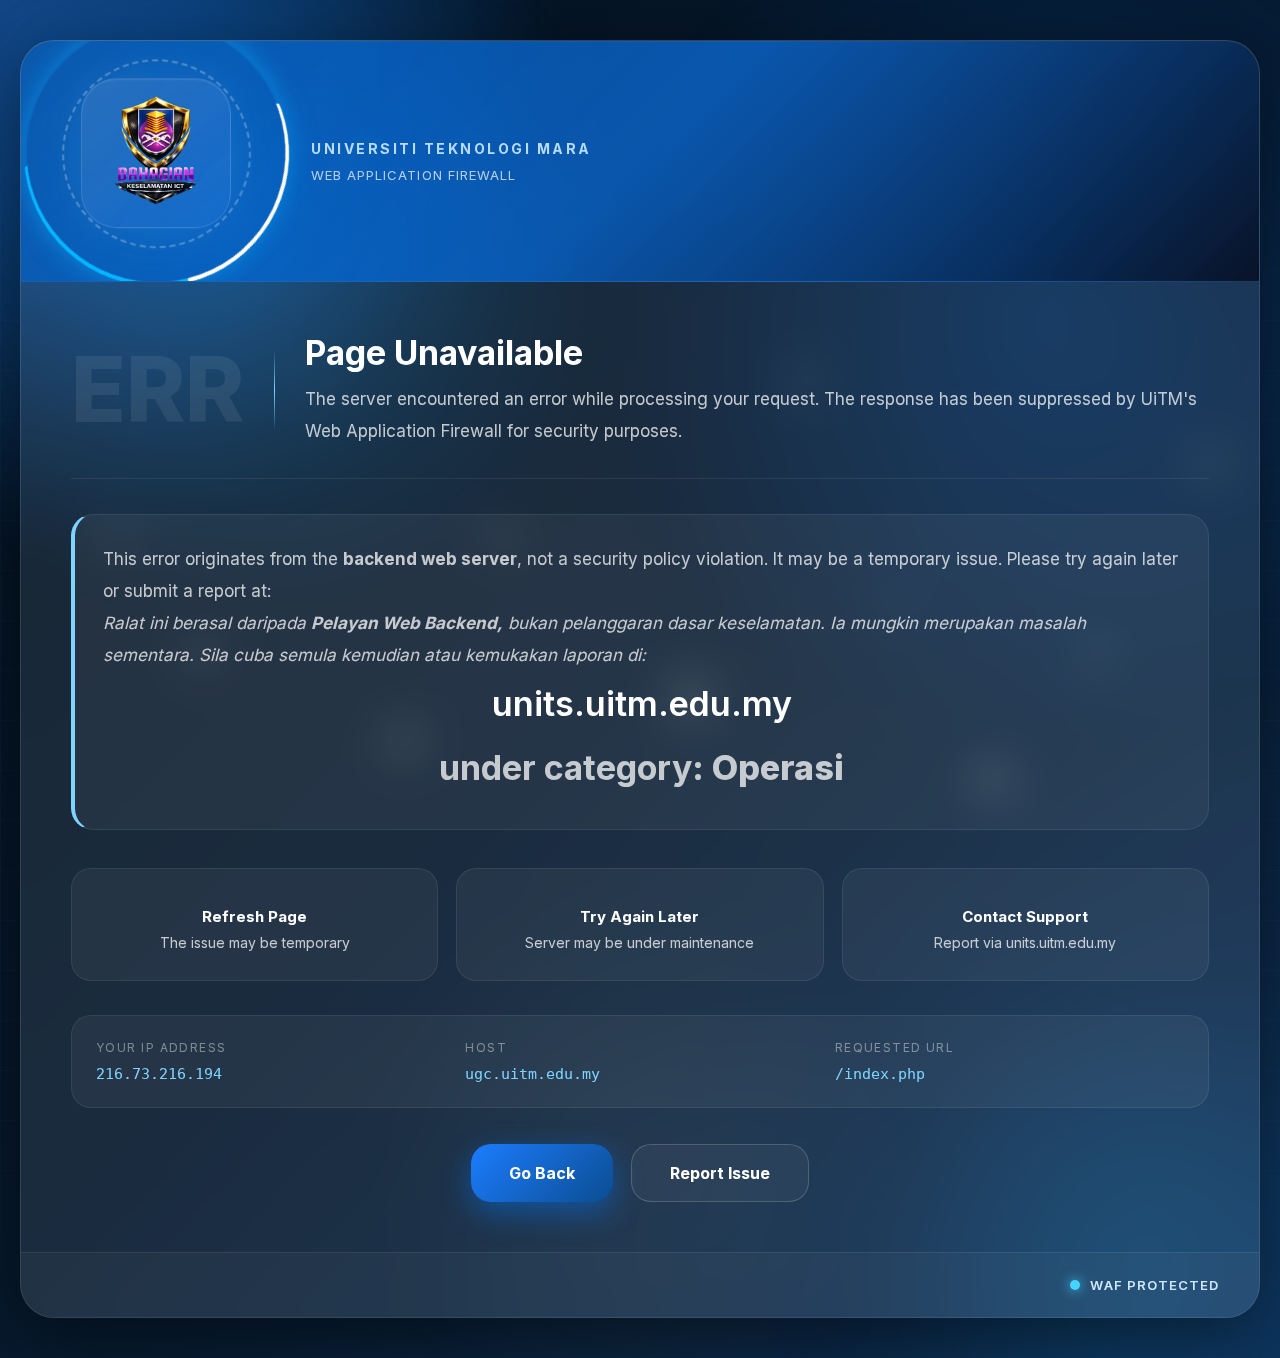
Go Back (542, 1173)
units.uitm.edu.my (642, 703)
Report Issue (720, 1173)
